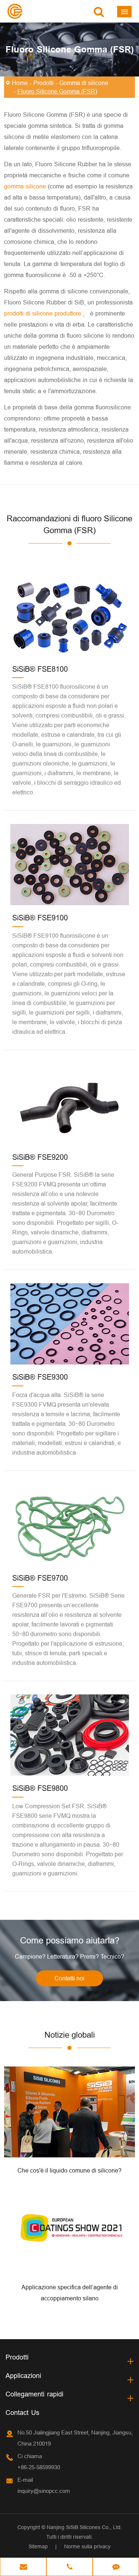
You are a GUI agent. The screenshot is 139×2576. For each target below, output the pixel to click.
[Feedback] (116, 2568)
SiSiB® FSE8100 (40, 669)
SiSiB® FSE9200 (40, 1157)
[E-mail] (23, 2568)
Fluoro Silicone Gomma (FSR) (57, 91)
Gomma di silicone (84, 83)
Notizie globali (70, 2035)
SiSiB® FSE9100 (40, 918)
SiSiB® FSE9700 (40, 1578)
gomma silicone (26, 186)
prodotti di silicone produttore (44, 313)
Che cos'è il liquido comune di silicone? (69, 2170)
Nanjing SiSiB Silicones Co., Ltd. (84, 2527)
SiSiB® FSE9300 (40, 1377)
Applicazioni (23, 2376)
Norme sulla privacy (87, 2546)
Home (20, 83)
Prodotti (44, 83)
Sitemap (38, 2546)
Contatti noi (69, 1978)
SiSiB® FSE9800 (40, 1788)
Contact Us (22, 2413)
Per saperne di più (70, 2149)
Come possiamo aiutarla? (70, 1941)
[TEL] (69, 2568)
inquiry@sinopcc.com (44, 2491)
